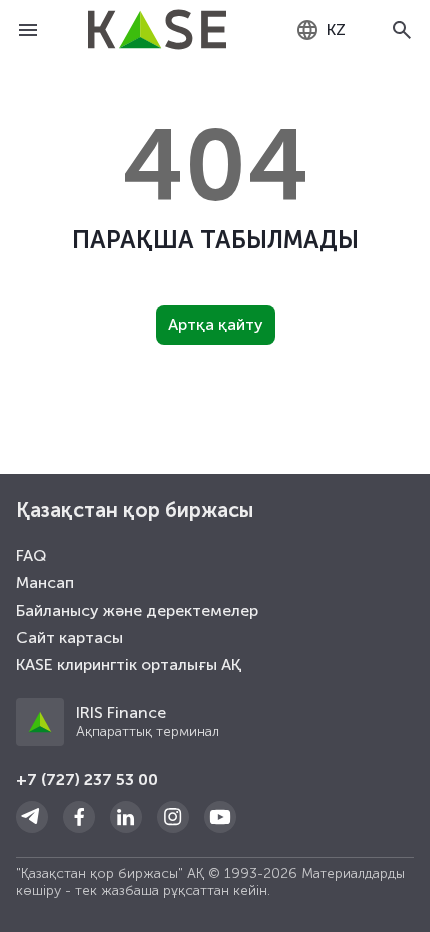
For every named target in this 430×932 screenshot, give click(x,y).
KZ (336, 29)
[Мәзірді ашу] (28, 30)
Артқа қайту (215, 324)
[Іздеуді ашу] (402, 30)
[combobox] (320, 30)
